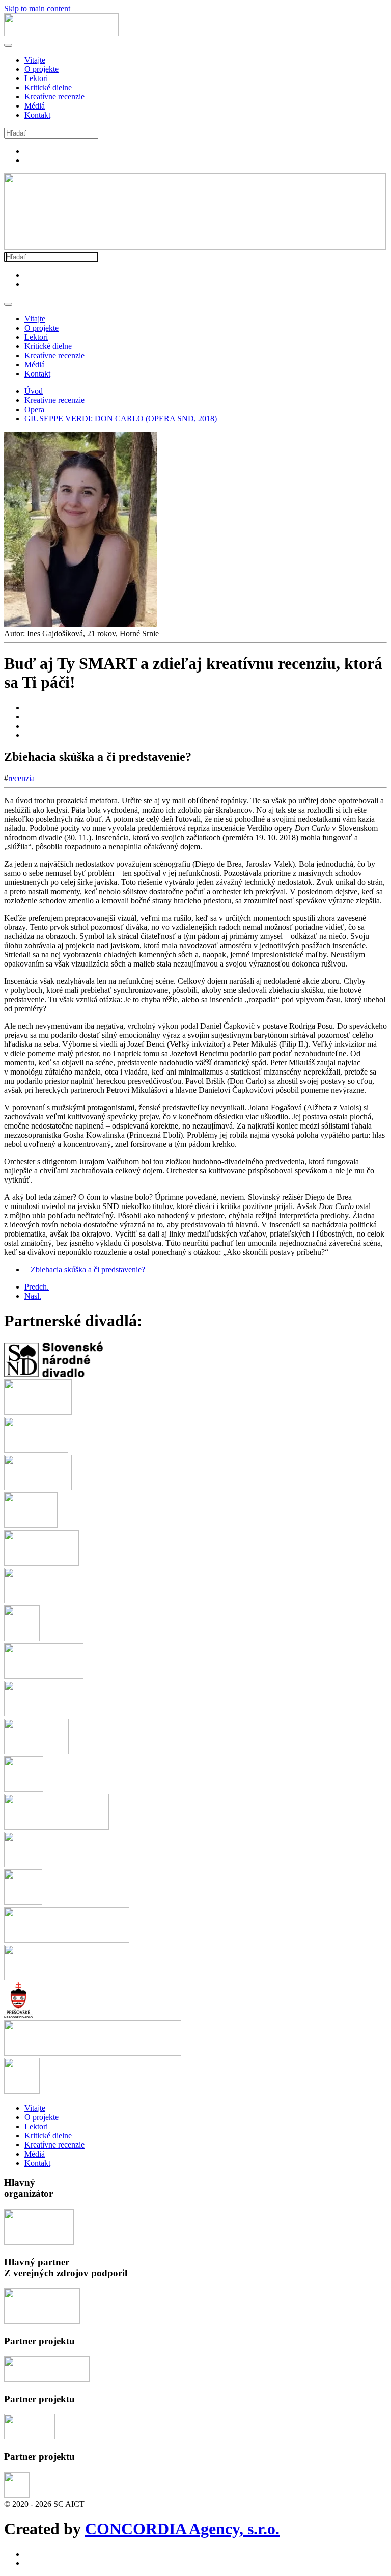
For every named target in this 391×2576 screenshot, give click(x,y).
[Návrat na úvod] (61, 33)
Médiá (35, 106)
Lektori (36, 78)
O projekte (41, 69)
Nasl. (33, 1296)
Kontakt (37, 115)
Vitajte (35, 60)
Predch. (37, 1287)
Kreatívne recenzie (54, 97)
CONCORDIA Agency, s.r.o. (182, 2529)
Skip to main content (37, 8)
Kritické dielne (48, 87)
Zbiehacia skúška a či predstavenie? (88, 1269)
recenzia (21, 778)
